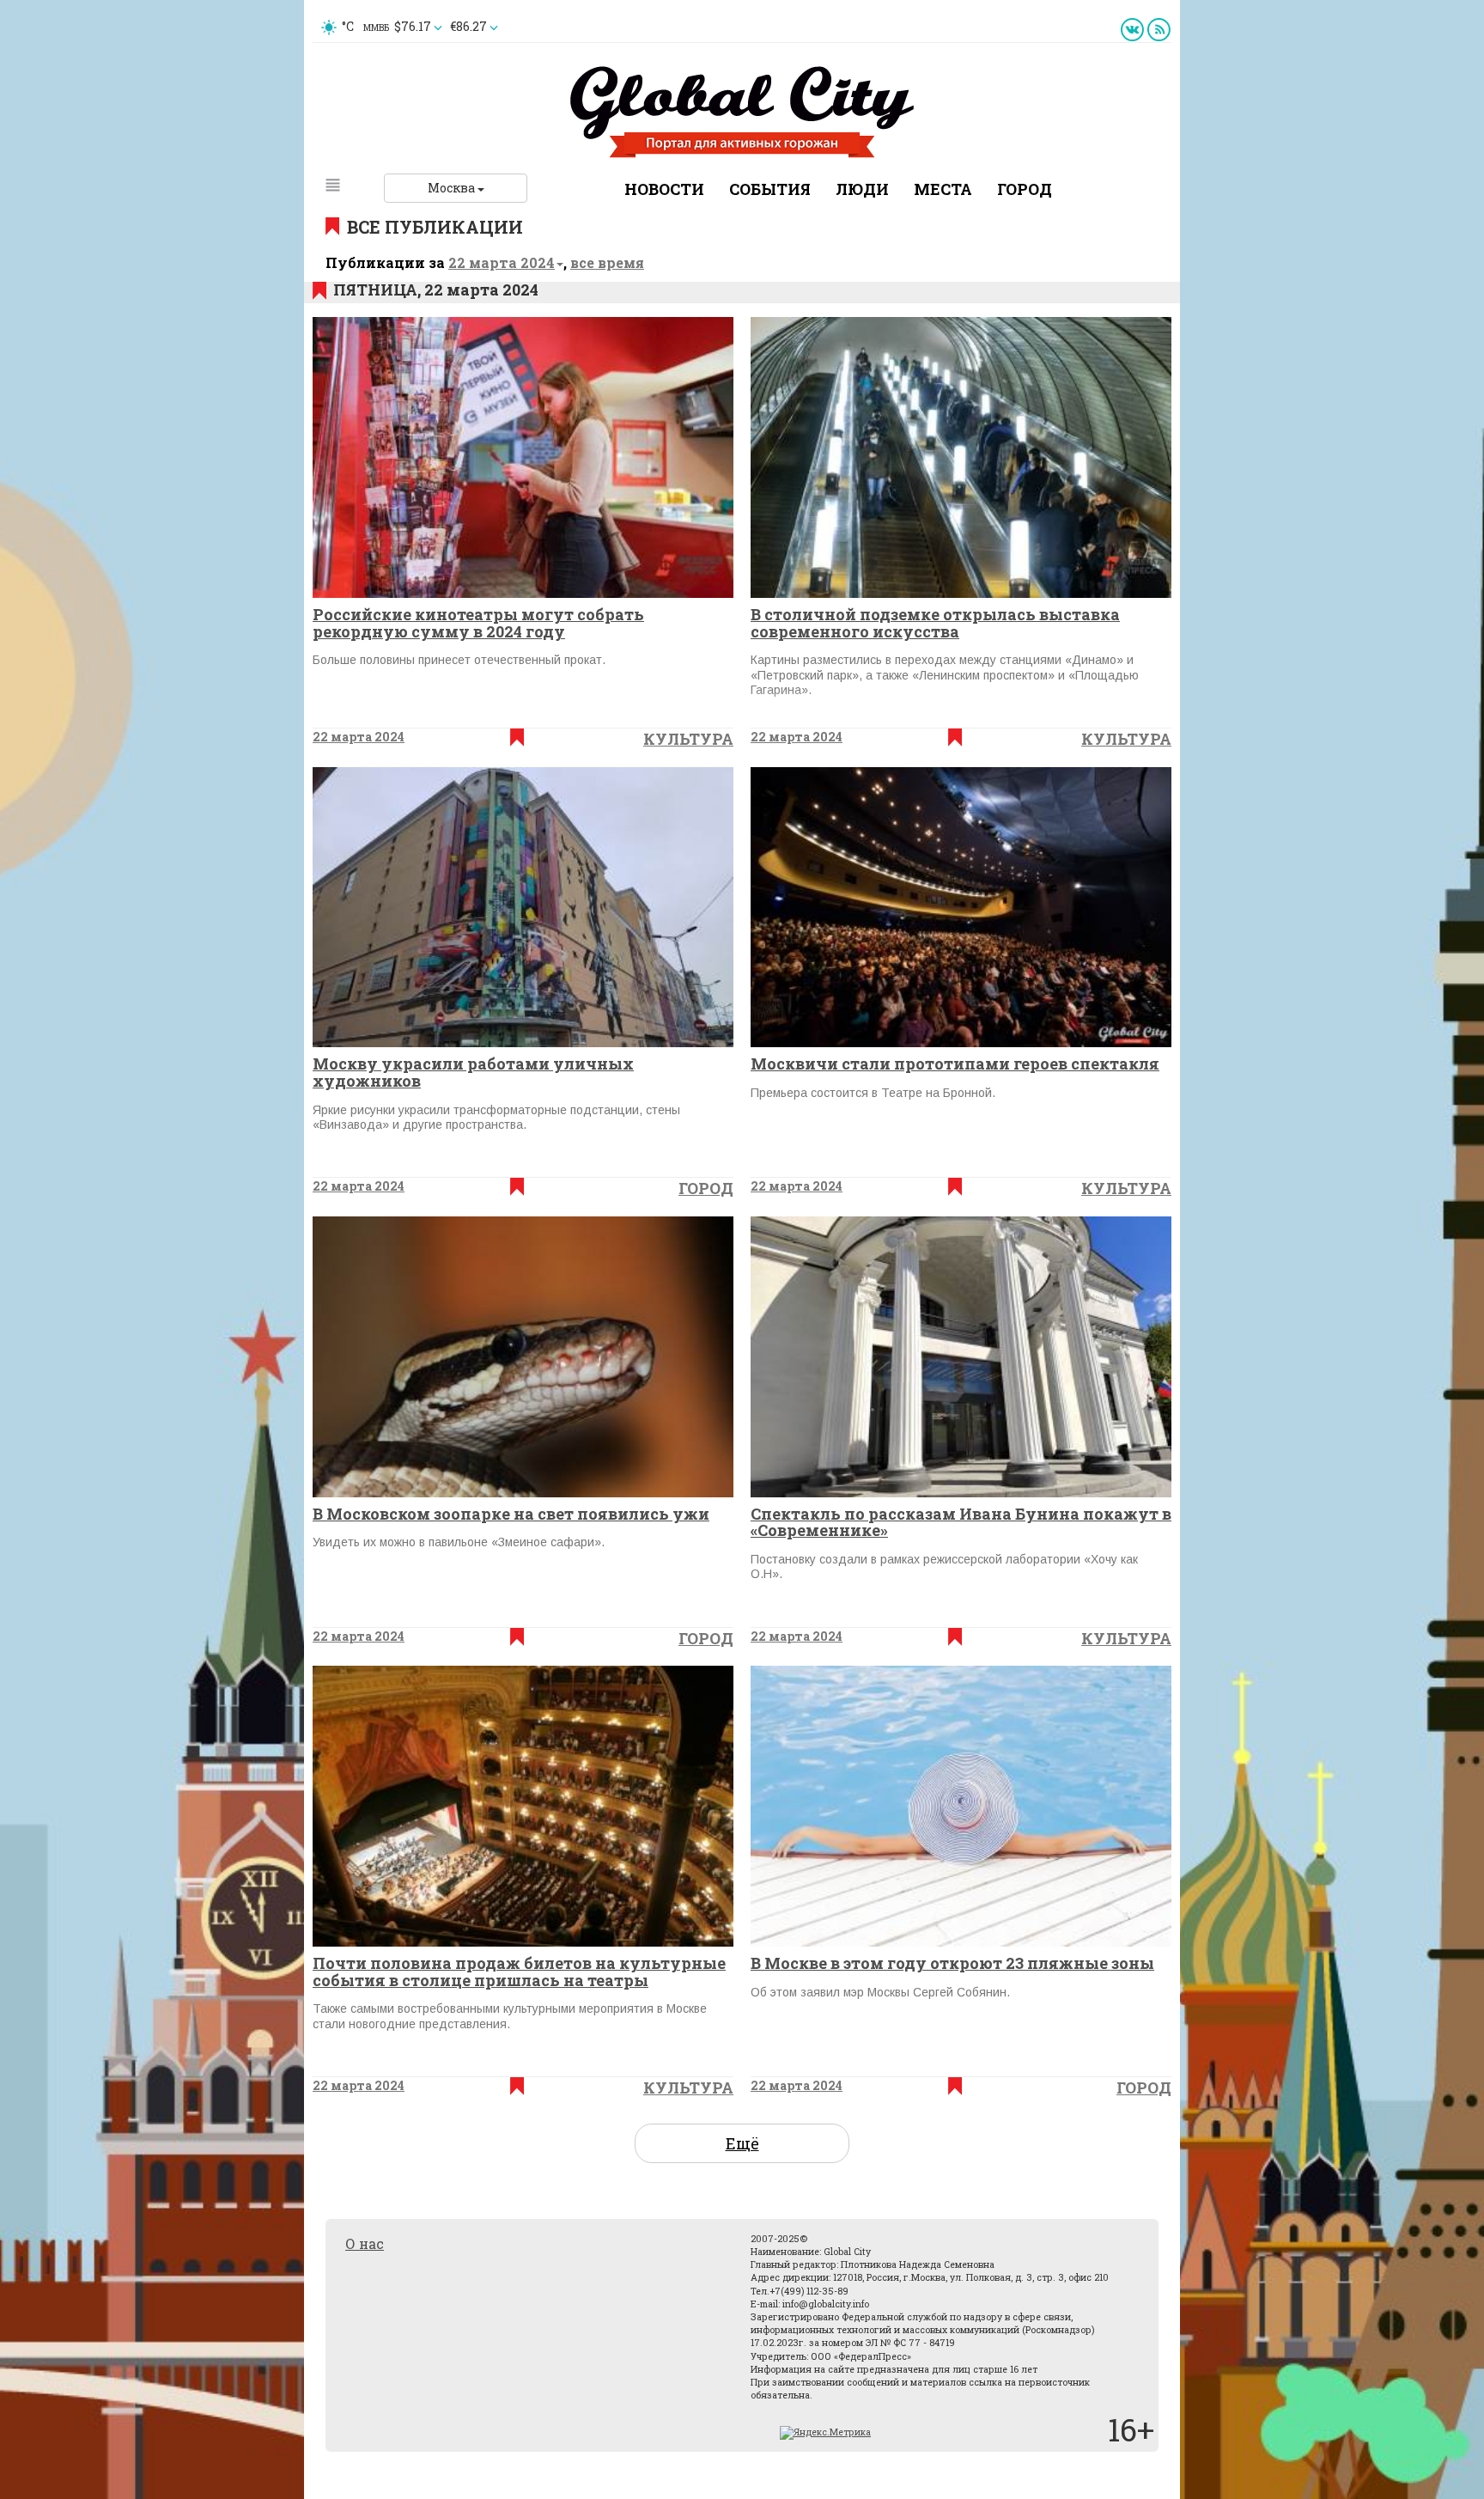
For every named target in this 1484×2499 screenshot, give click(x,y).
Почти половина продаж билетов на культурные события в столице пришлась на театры (519, 1972)
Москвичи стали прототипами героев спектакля (955, 1064)
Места (943, 189)
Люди (862, 189)
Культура (688, 739)
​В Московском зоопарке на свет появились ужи (511, 1514)
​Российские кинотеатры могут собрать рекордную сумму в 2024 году (478, 623)
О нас (365, 2243)
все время (607, 262)
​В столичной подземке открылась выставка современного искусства (935, 623)
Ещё (742, 2143)
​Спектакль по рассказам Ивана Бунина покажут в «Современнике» (961, 1522)
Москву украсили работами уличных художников (473, 1072)
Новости (664, 189)
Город (1025, 189)
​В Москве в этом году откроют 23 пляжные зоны (952, 1963)
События (770, 189)
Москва (453, 188)
